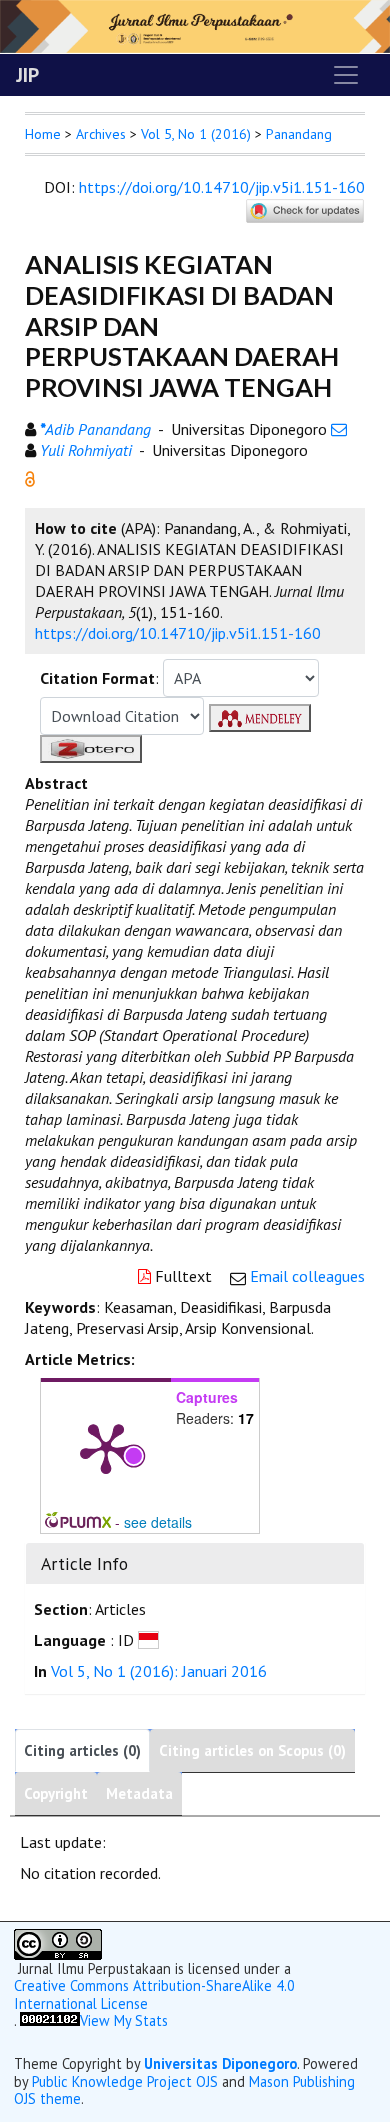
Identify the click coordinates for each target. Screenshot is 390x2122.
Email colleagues (307, 1276)
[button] (30, 477)
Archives (101, 134)
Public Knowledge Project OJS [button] (125, 2081)
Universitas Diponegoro (220, 2063)
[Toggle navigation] (346, 75)
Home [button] (43, 134)
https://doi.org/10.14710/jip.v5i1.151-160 (222, 187)
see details (158, 1522)
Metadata (139, 1793)
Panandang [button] (299, 134)
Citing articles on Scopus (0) (252, 1750)
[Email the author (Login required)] (339, 429)
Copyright (56, 1793)
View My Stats (124, 2020)
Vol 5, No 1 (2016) (196, 134)
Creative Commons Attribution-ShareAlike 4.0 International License (154, 1994)
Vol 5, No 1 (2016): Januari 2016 (159, 1671)
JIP (27, 75)
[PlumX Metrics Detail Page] (106, 1447)
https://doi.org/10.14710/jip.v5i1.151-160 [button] (178, 633)
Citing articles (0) (82, 1750)
